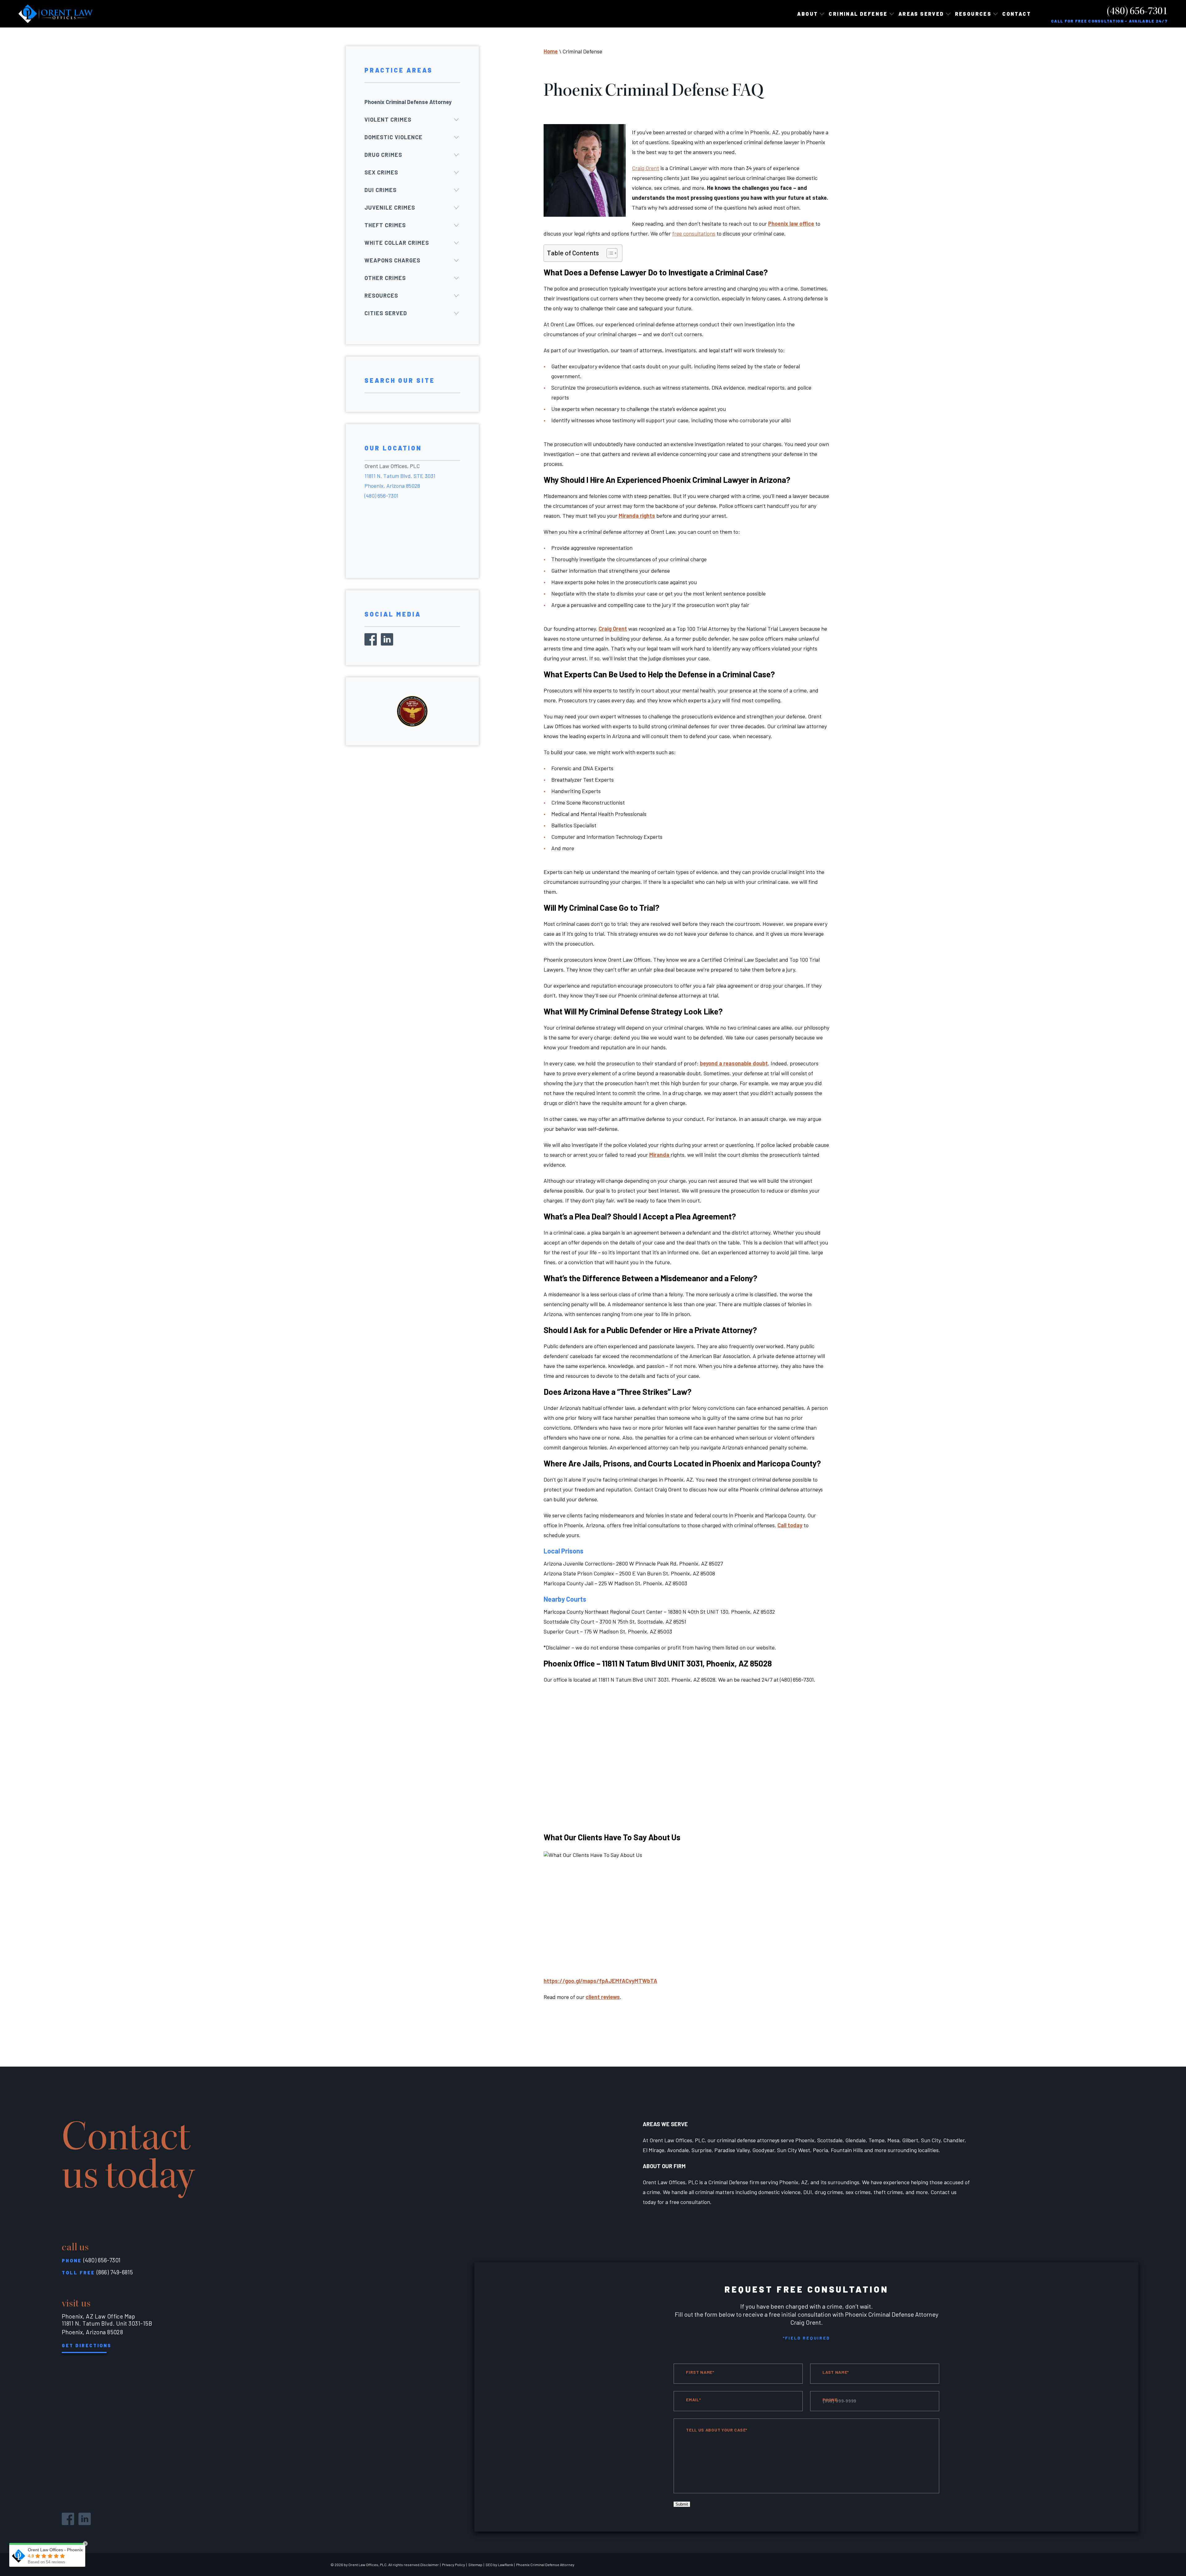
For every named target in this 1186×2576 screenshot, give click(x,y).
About (807, 14)
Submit (682, 2504)
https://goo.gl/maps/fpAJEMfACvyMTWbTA (600, 1981)
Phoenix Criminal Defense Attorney (408, 102)
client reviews (603, 1997)
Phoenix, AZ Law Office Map (98, 2316)
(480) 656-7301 (1137, 11)
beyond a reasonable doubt (734, 1063)
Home (551, 51)
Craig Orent (613, 629)
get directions (87, 2345)
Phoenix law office (791, 224)
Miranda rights (637, 516)
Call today (790, 1525)
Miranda (660, 1155)
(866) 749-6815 (115, 2272)
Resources (973, 14)
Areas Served (921, 14)
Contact (1017, 14)
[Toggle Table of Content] (609, 253)
